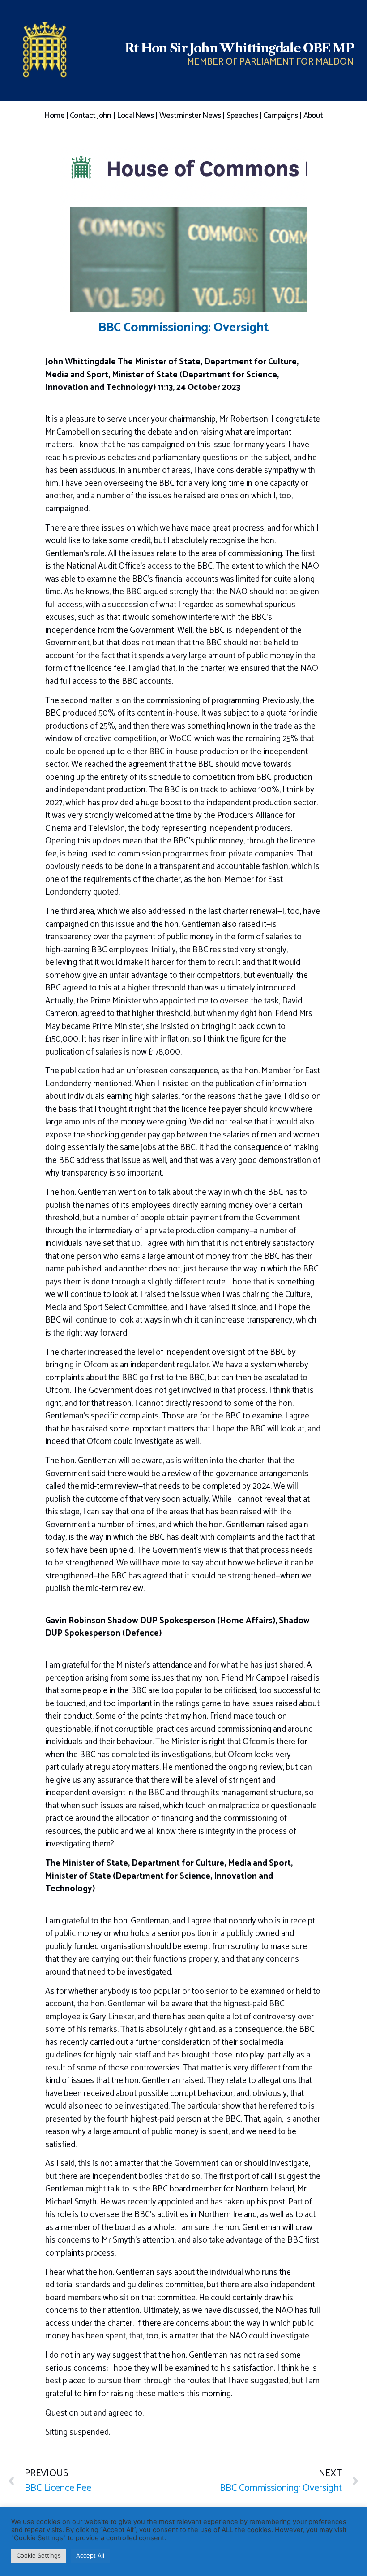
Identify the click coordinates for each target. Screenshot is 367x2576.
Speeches (242, 116)
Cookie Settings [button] (39, 2555)
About (313, 116)
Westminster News (190, 116)
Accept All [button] (90, 2555)
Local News (135, 116)
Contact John (91, 116)
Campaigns (281, 116)
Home (54, 116)
